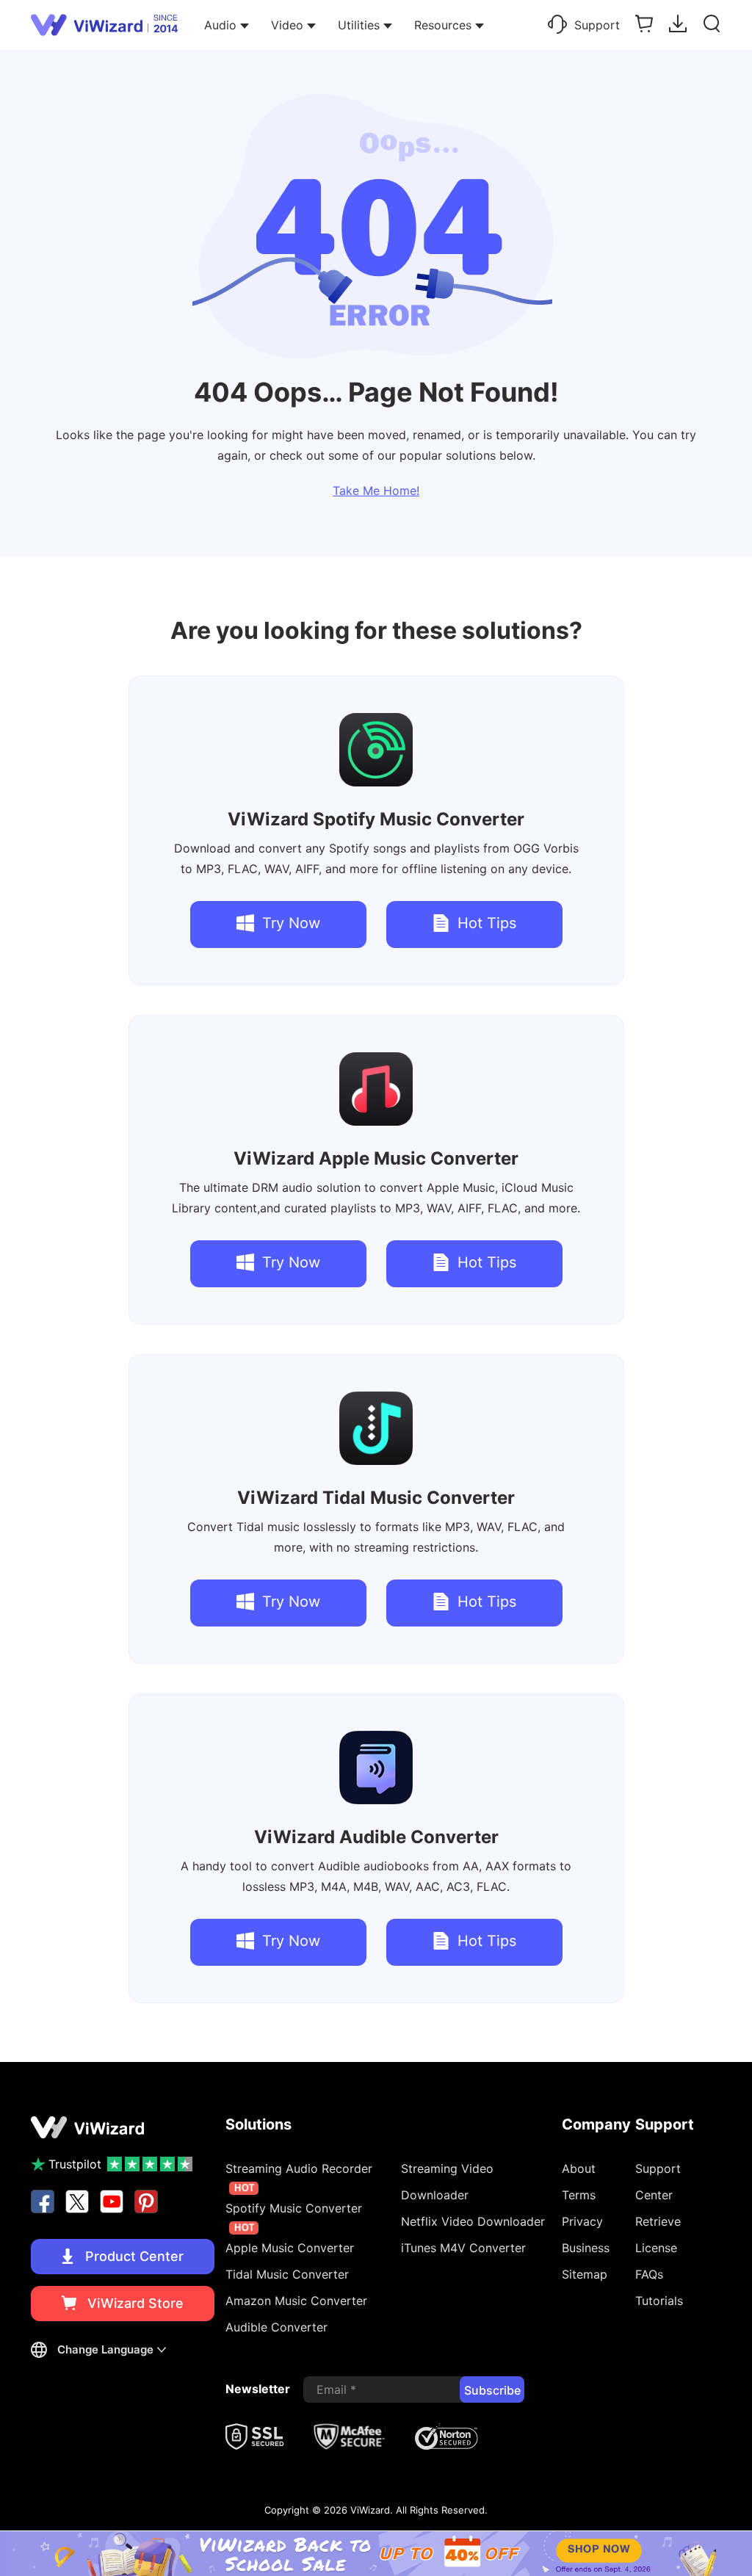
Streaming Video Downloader (447, 2182)
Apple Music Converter (376, 1158)
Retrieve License (658, 2235)
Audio (220, 25)
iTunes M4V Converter (463, 2248)
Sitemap (585, 2274)
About (579, 2168)
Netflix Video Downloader (473, 2221)
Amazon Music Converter (296, 2301)
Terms (579, 2195)
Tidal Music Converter (376, 1498)
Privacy (582, 2221)
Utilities (359, 25)
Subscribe (492, 2390)
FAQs (649, 2274)
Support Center (658, 2182)
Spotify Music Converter (376, 819)
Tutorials (659, 2301)
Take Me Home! (376, 491)
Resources (443, 25)
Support (597, 25)
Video (287, 25)
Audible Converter (376, 1837)
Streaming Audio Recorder (299, 2177)
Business (586, 2248)
